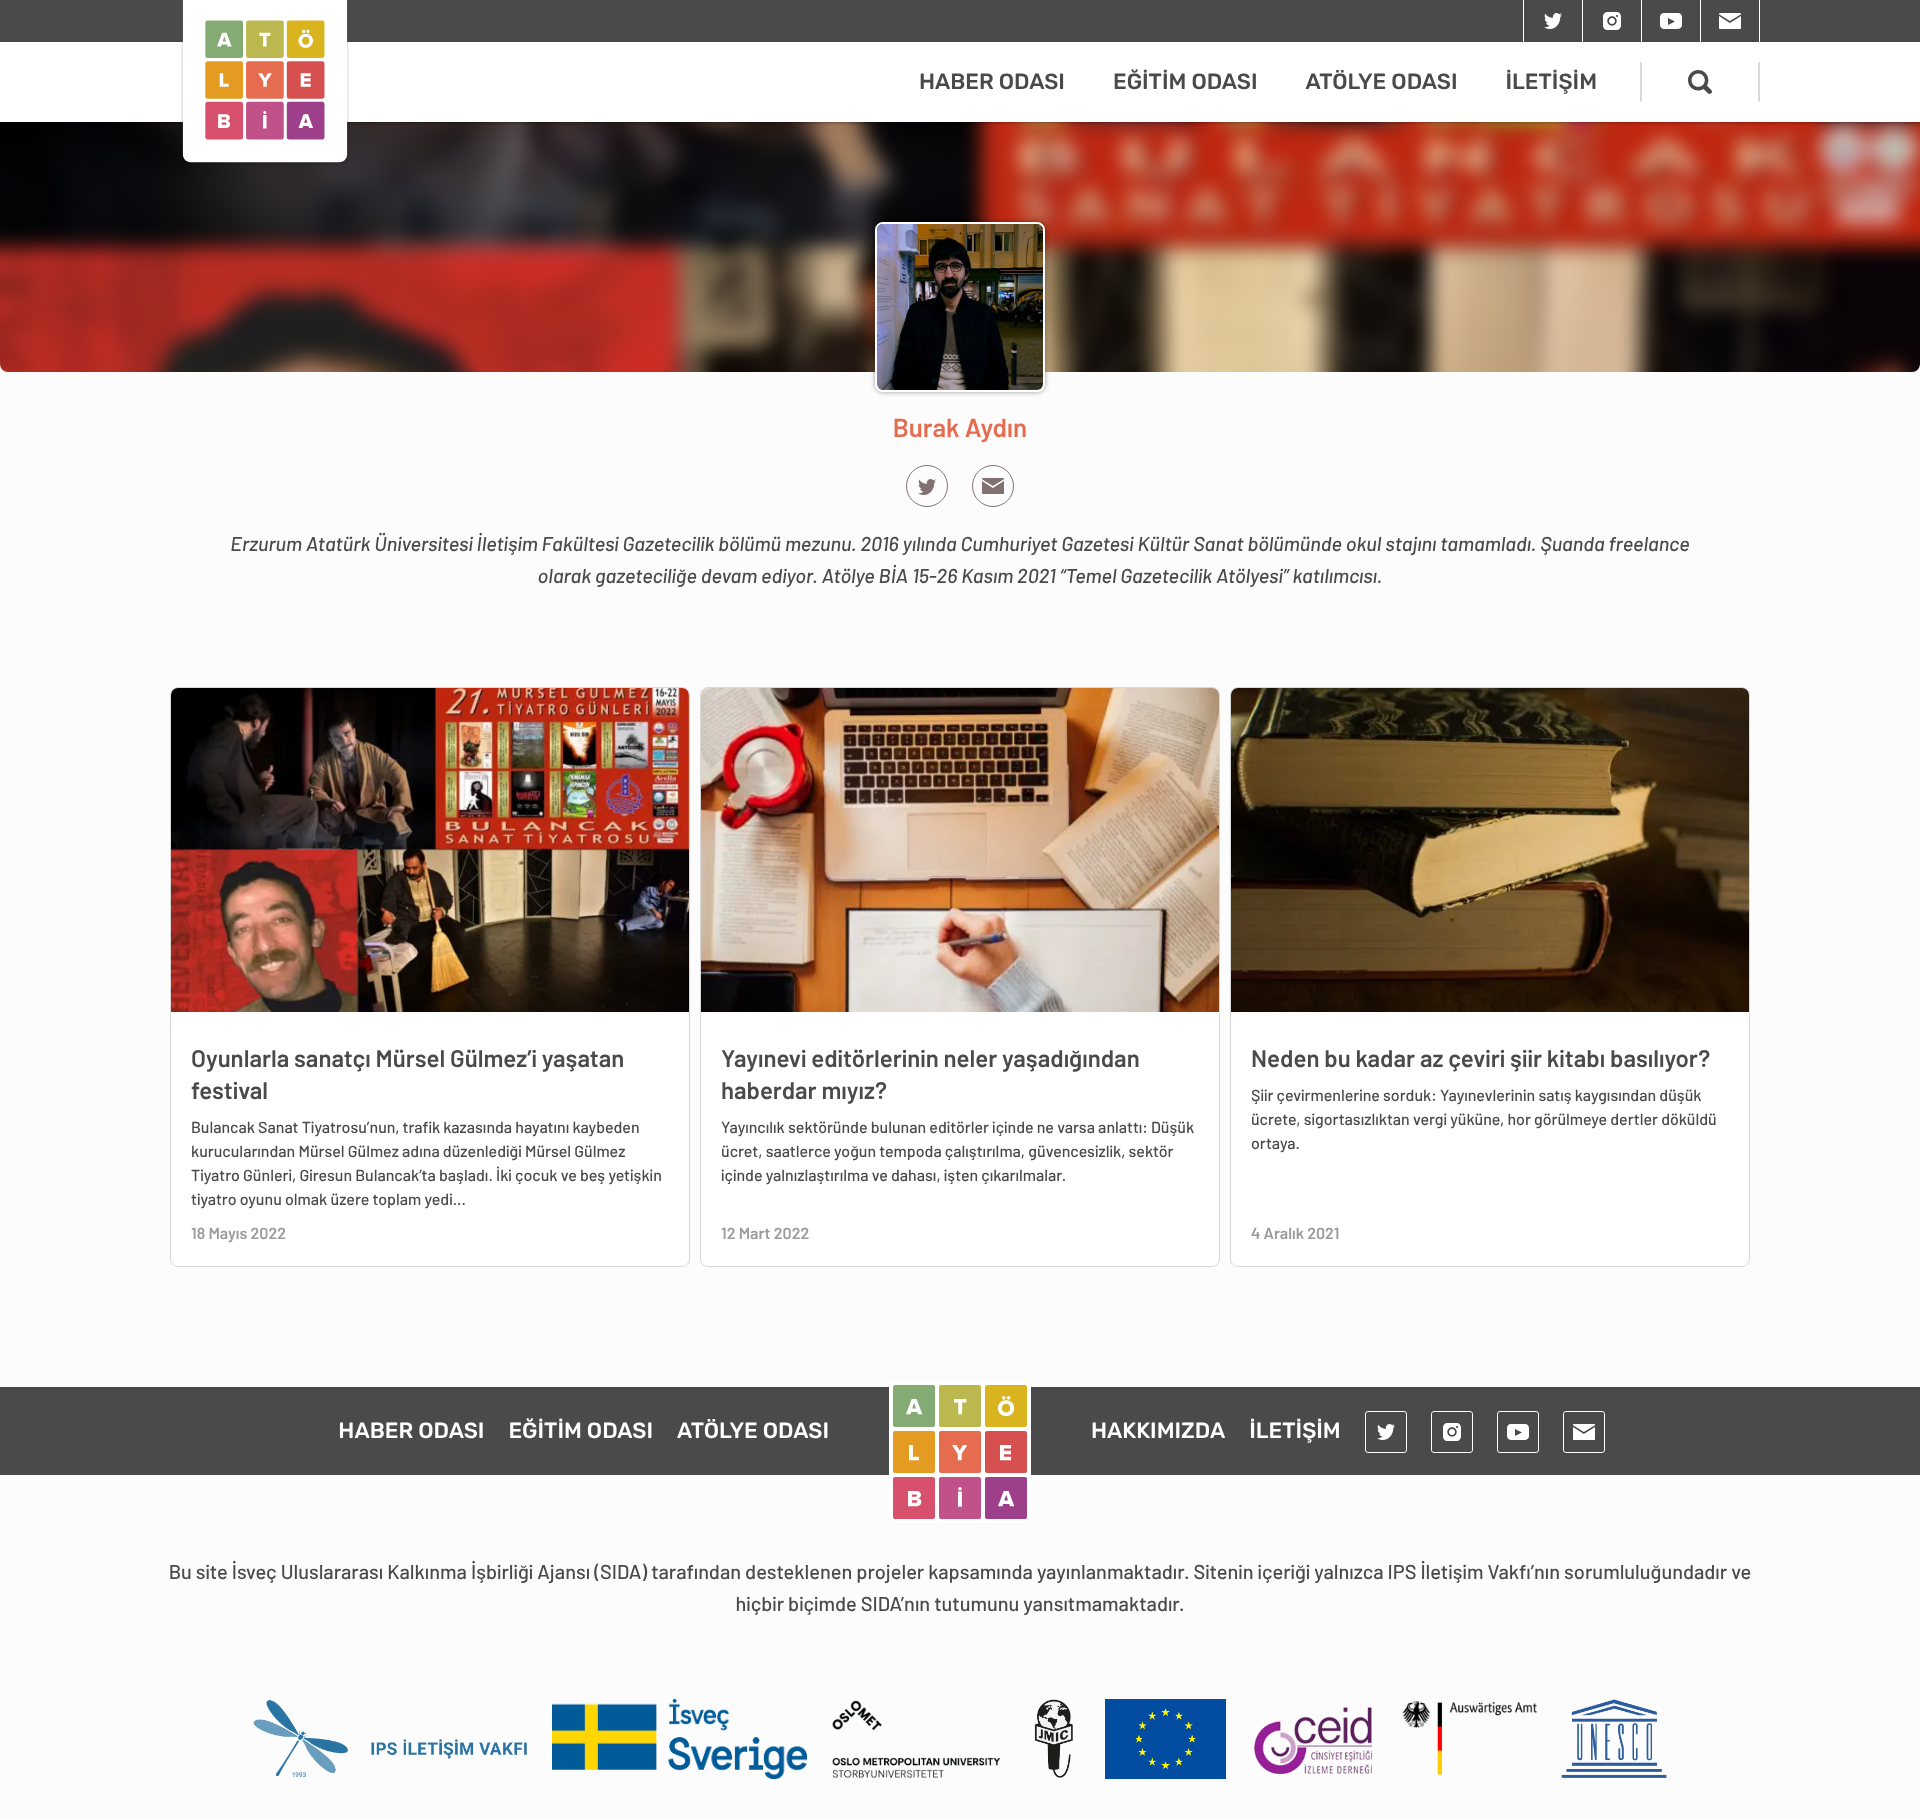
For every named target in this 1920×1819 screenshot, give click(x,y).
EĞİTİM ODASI (1185, 81)
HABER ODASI (992, 81)
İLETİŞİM (1551, 81)
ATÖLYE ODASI (1382, 81)
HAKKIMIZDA (1158, 1430)
